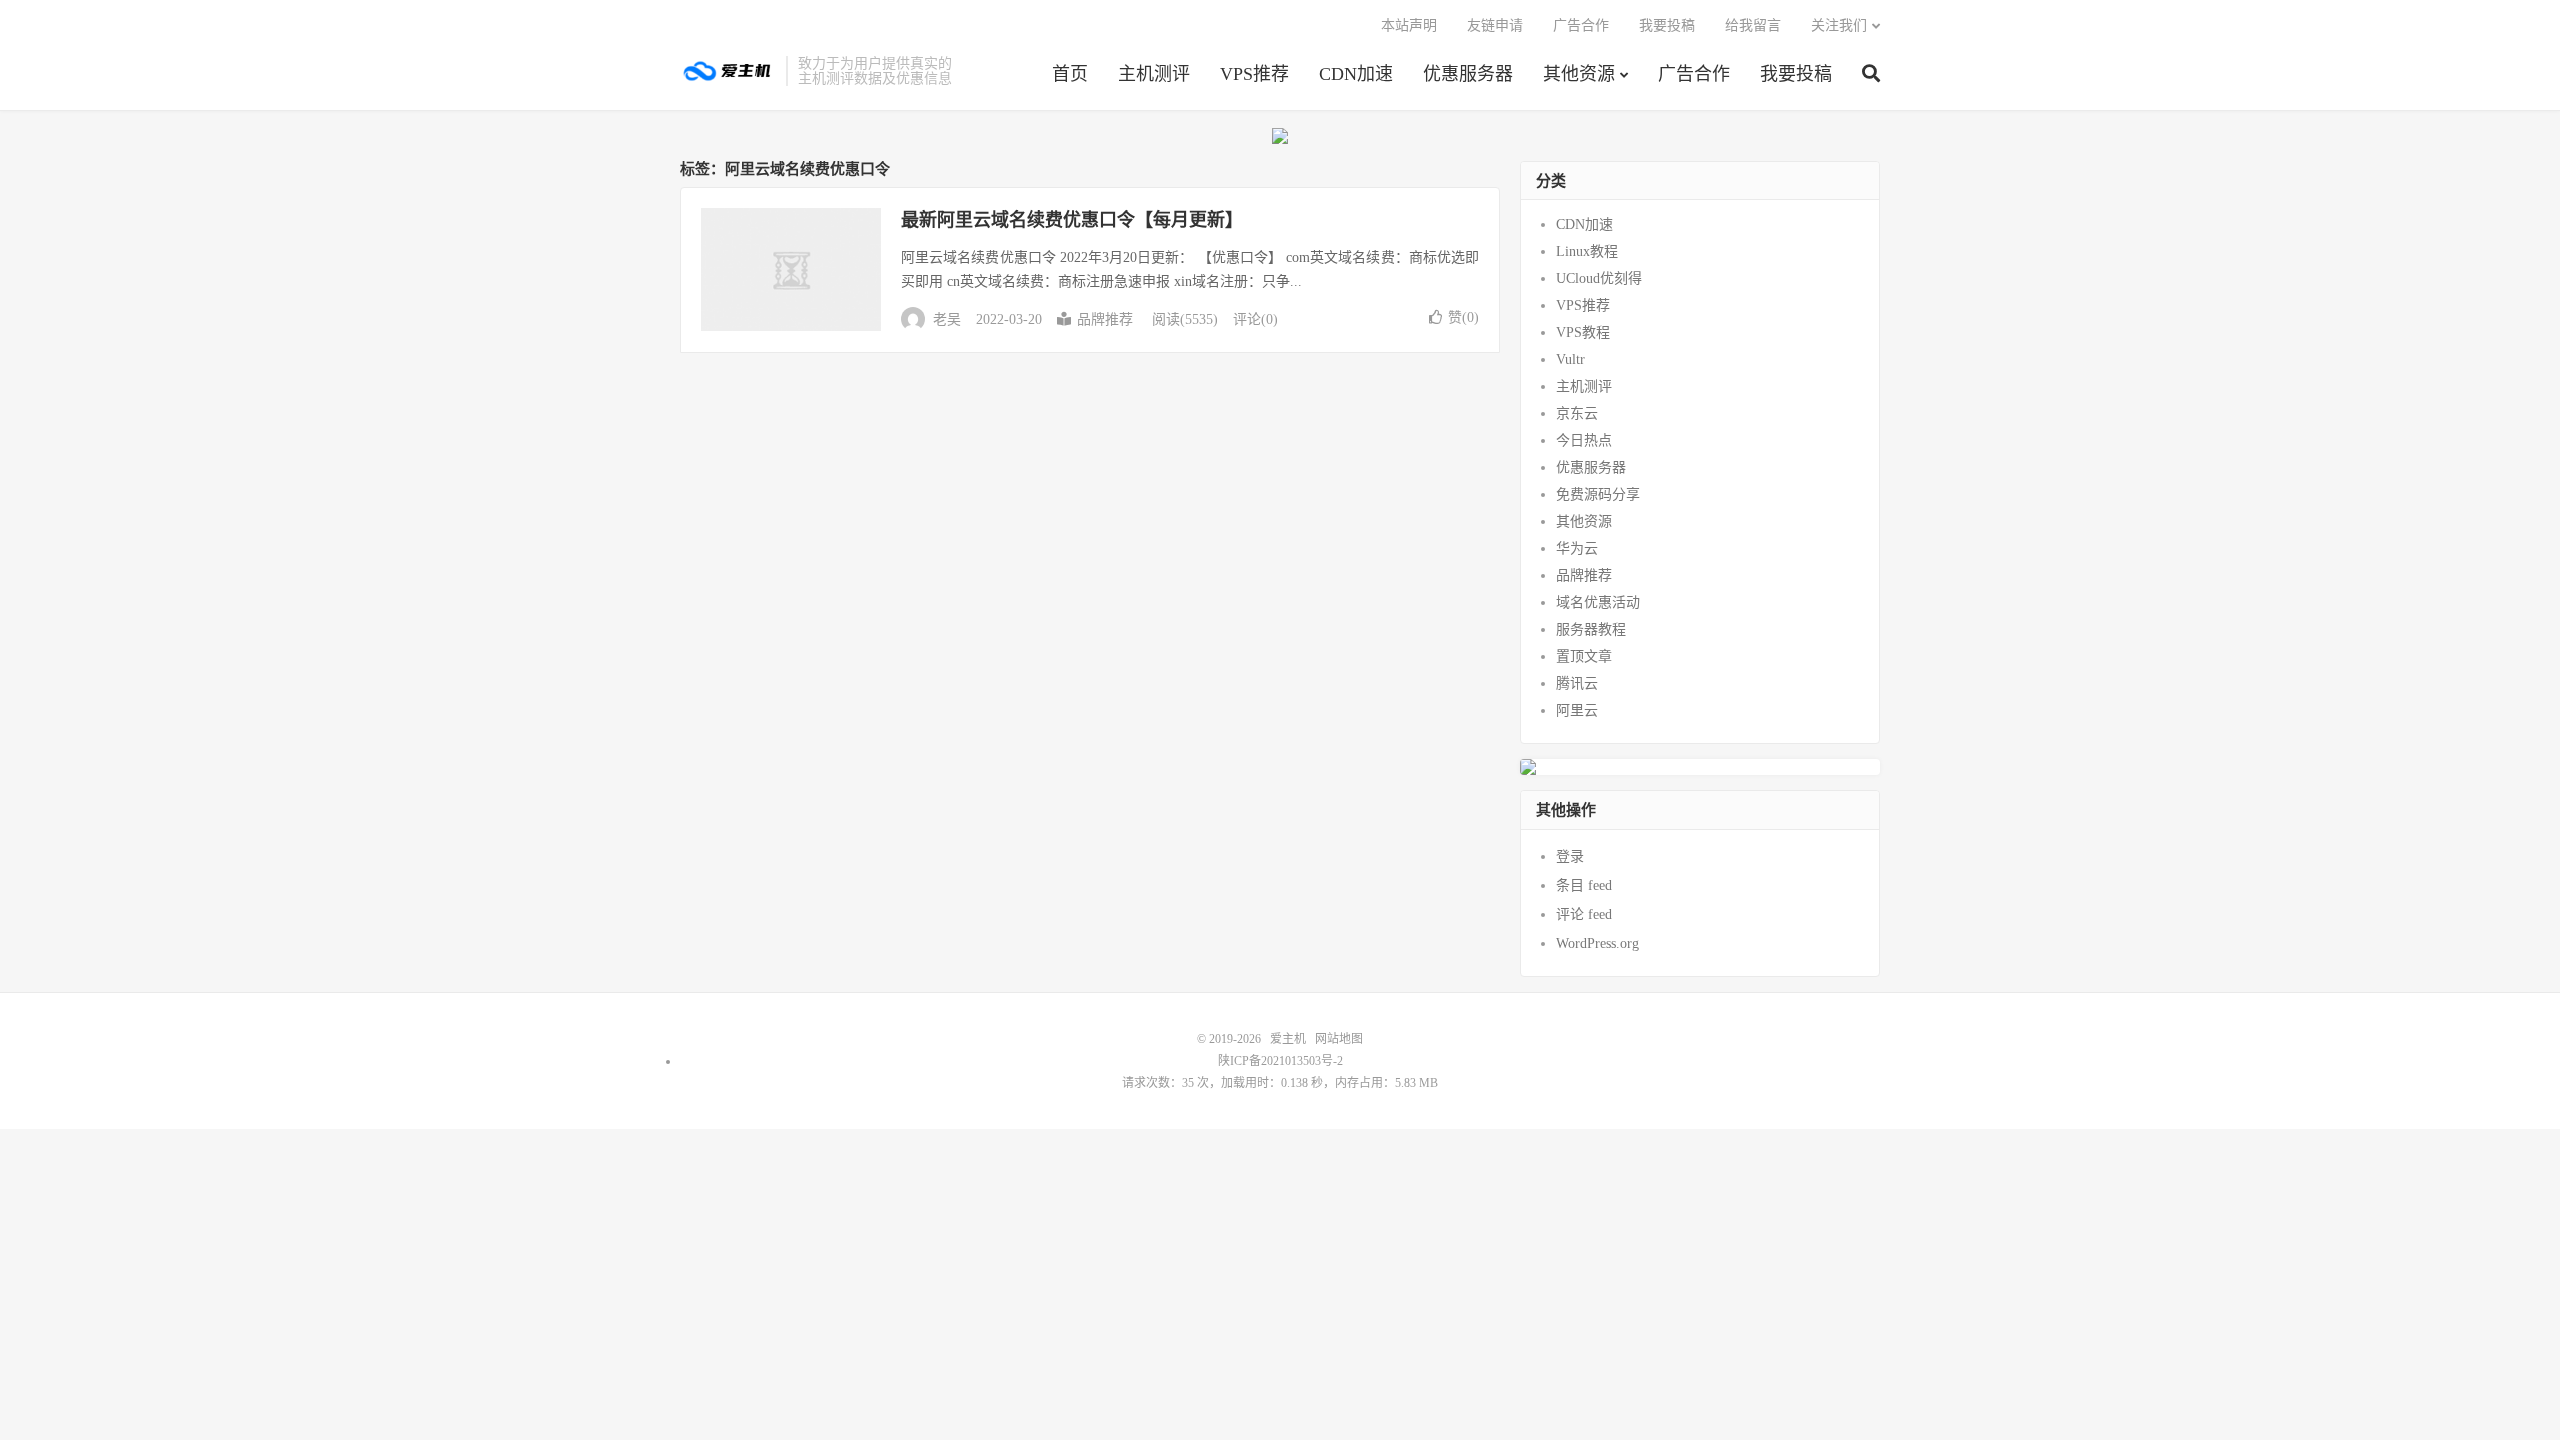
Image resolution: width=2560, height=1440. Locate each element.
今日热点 (1584, 440)
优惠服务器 (1468, 74)
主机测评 (1154, 74)
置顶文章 (1584, 656)
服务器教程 (1591, 629)
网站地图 (1339, 1039)
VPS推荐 (1254, 74)
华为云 (1577, 548)
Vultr (1570, 359)
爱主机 (728, 71)
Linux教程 (1587, 251)
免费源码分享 (1598, 494)
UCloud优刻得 (1599, 278)
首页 (1070, 74)
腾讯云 (1577, 683)
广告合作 (1694, 74)
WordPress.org (1597, 943)
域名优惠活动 (1598, 602)
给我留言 (1753, 25)
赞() (1463, 317)
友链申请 (1495, 25)
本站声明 (1409, 25)
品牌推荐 (1105, 319)
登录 (1570, 856)
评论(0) (1255, 319)
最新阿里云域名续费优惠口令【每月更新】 (1072, 220)
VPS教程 (1583, 332)
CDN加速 (1356, 74)
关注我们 (1839, 25)
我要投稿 (1796, 74)
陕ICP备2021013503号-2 (1280, 1061)
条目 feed (1584, 885)
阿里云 (1577, 710)
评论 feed (1584, 914)
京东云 (1577, 413)
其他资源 (1579, 74)
